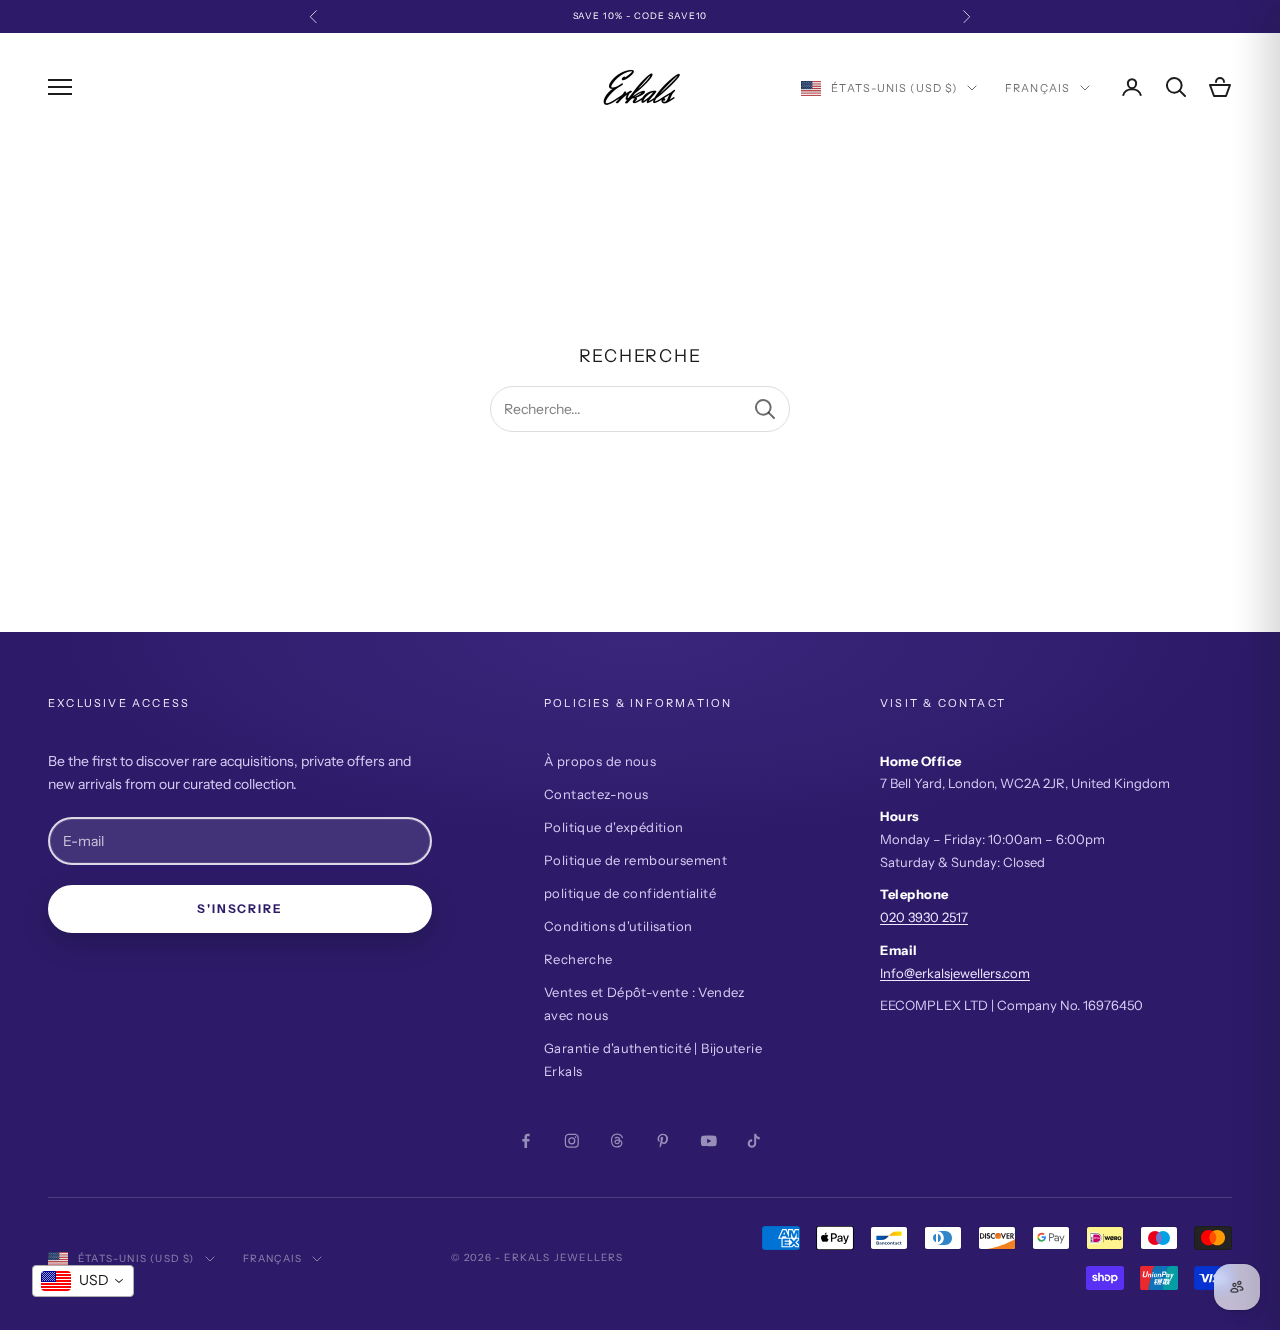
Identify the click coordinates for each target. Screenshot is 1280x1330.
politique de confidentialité (630, 893)
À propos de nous (600, 761)
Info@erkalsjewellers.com (955, 973)
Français (1037, 88)
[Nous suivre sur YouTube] (709, 1141)
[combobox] (83, 1281)
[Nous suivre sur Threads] (617, 1141)
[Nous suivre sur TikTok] (754, 1141)
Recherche (578, 959)
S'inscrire (240, 908)
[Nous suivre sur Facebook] (526, 1141)
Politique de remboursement (635, 860)
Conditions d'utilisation (618, 926)
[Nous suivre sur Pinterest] (663, 1141)
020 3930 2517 (924, 917)
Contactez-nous (596, 794)
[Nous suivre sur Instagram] (572, 1141)
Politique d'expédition (614, 827)
